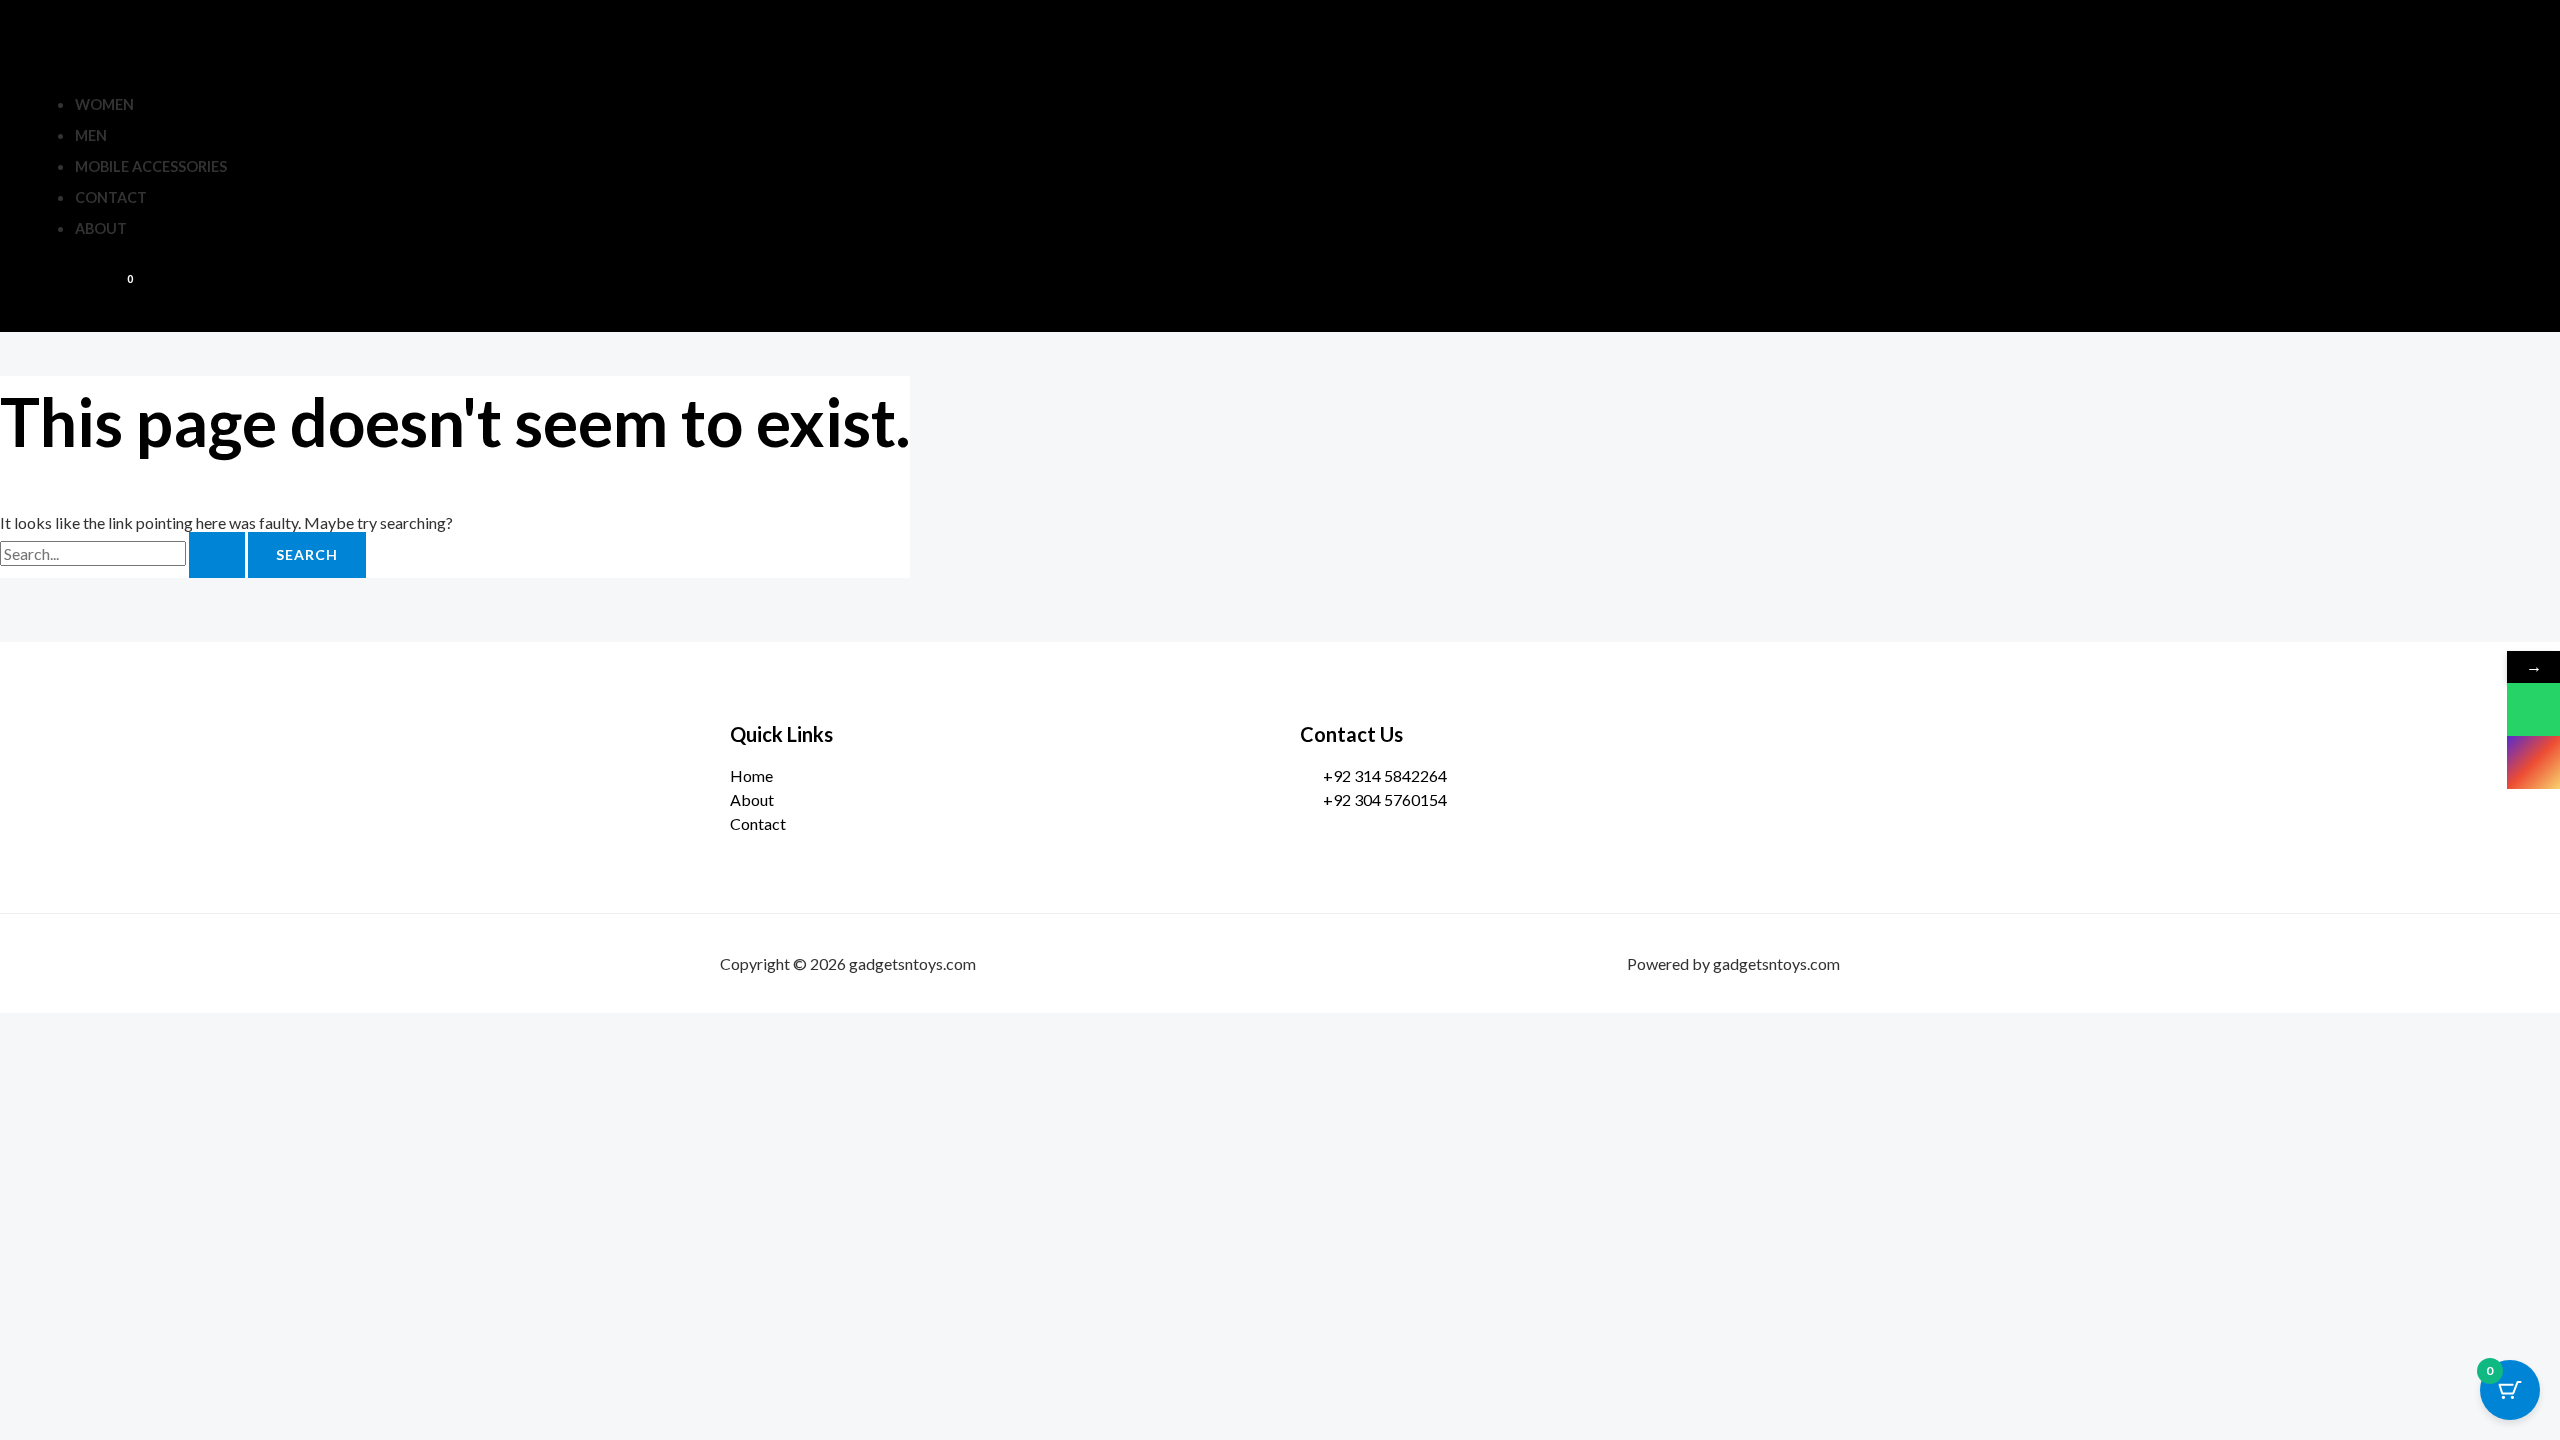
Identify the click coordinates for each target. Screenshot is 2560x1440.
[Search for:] (124, 553)
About (101, 228)
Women (104, 104)
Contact (111, 197)
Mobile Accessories (151, 166)
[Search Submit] (217, 555)
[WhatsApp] (2533, 709)
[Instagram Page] (2533, 762)
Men (91, 135)
